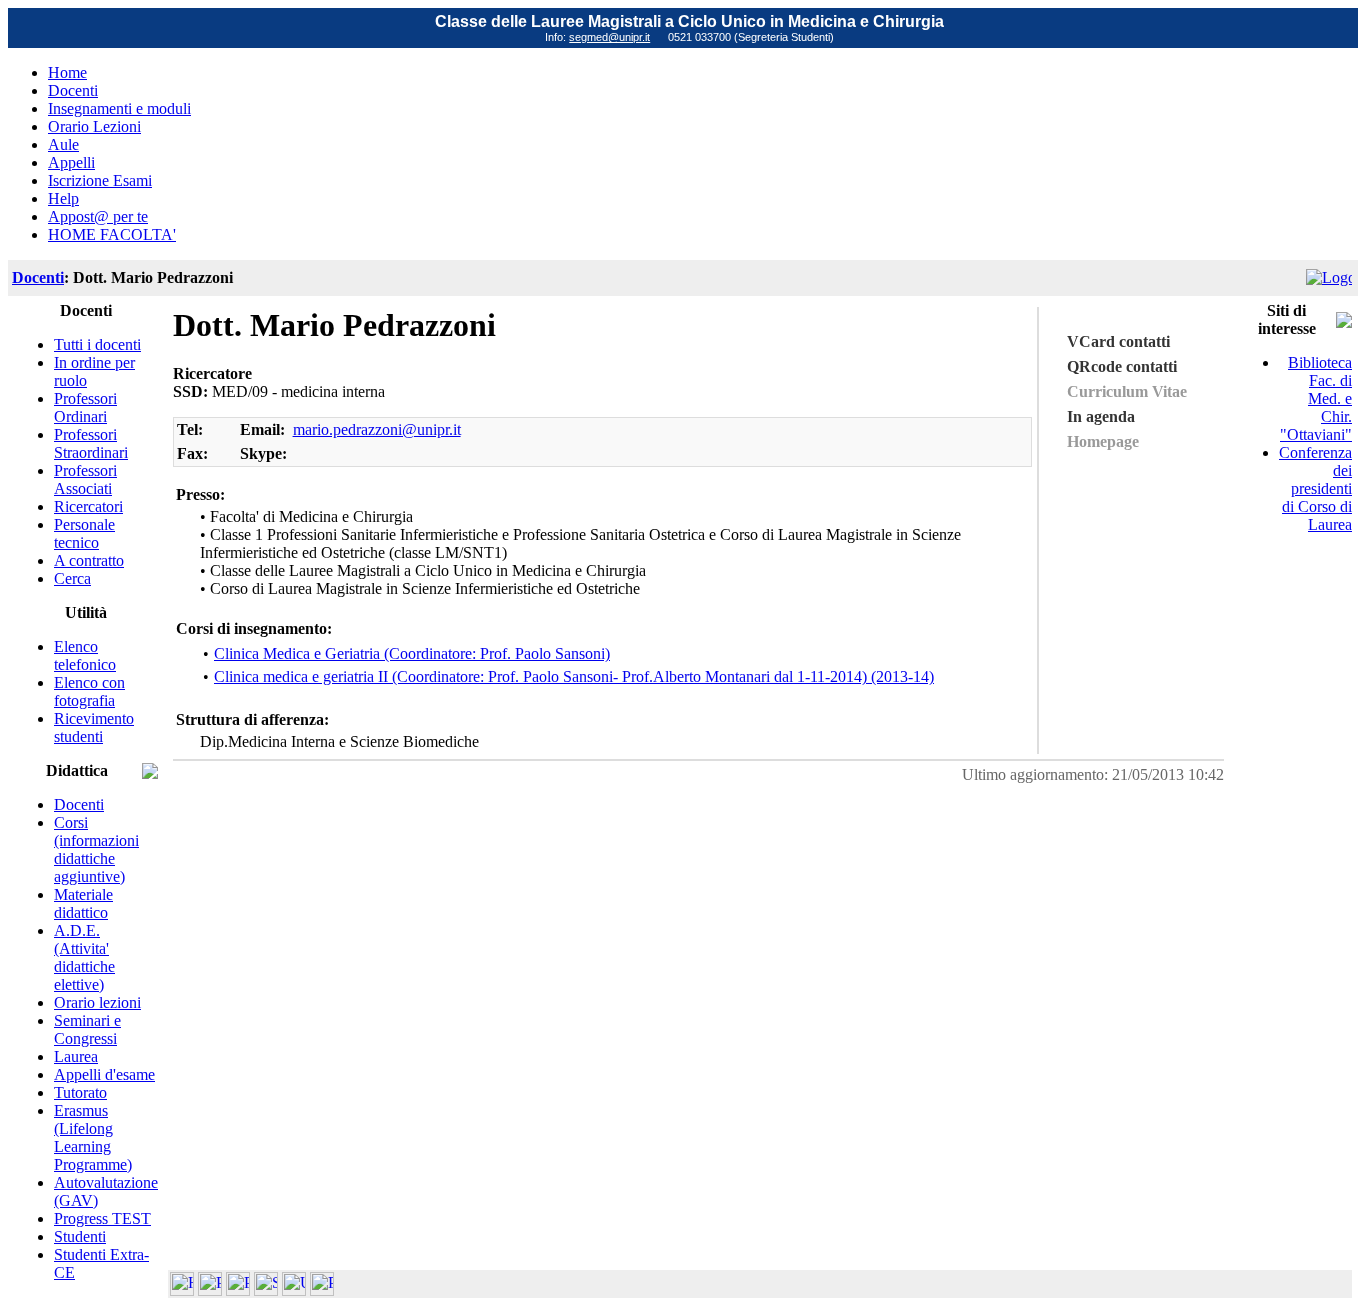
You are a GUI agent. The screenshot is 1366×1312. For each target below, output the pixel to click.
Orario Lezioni (94, 126)
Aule (63, 144)
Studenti (80, 1236)
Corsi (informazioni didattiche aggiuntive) (96, 849)
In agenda (1101, 416)
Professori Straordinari (91, 443)
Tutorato (80, 1092)
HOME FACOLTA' (112, 234)
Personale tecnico (84, 533)
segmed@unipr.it (609, 37)
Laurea (76, 1056)
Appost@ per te (98, 216)
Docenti (73, 90)
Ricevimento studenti (94, 727)
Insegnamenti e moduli (119, 108)
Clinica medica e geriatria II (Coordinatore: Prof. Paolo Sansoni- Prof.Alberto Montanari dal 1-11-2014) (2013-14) (574, 676)
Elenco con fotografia (89, 691)
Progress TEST (102, 1218)
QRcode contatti (1122, 366)
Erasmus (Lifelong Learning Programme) (93, 1137)
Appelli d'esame (104, 1074)
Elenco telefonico (85, 655)
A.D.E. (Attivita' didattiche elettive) (84, 957)
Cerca (72, 578)
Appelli (71, 162)
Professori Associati (85, 479)
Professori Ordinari (85, 407)
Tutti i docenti (97, 344)
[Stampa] (322, 1290)
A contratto (89, 560)
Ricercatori (88, 506)
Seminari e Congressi (87, 1029)
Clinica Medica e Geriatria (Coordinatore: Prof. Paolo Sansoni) (412, 653)
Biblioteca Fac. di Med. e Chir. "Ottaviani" (1316, 398)
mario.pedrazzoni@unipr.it (377, 429)
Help (63, 198)
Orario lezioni (97, 1002)
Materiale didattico (83, 903)
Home (67, 72)
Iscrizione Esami (100, 180)
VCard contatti (1118, 341)
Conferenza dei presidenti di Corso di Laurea (1315, 488)
